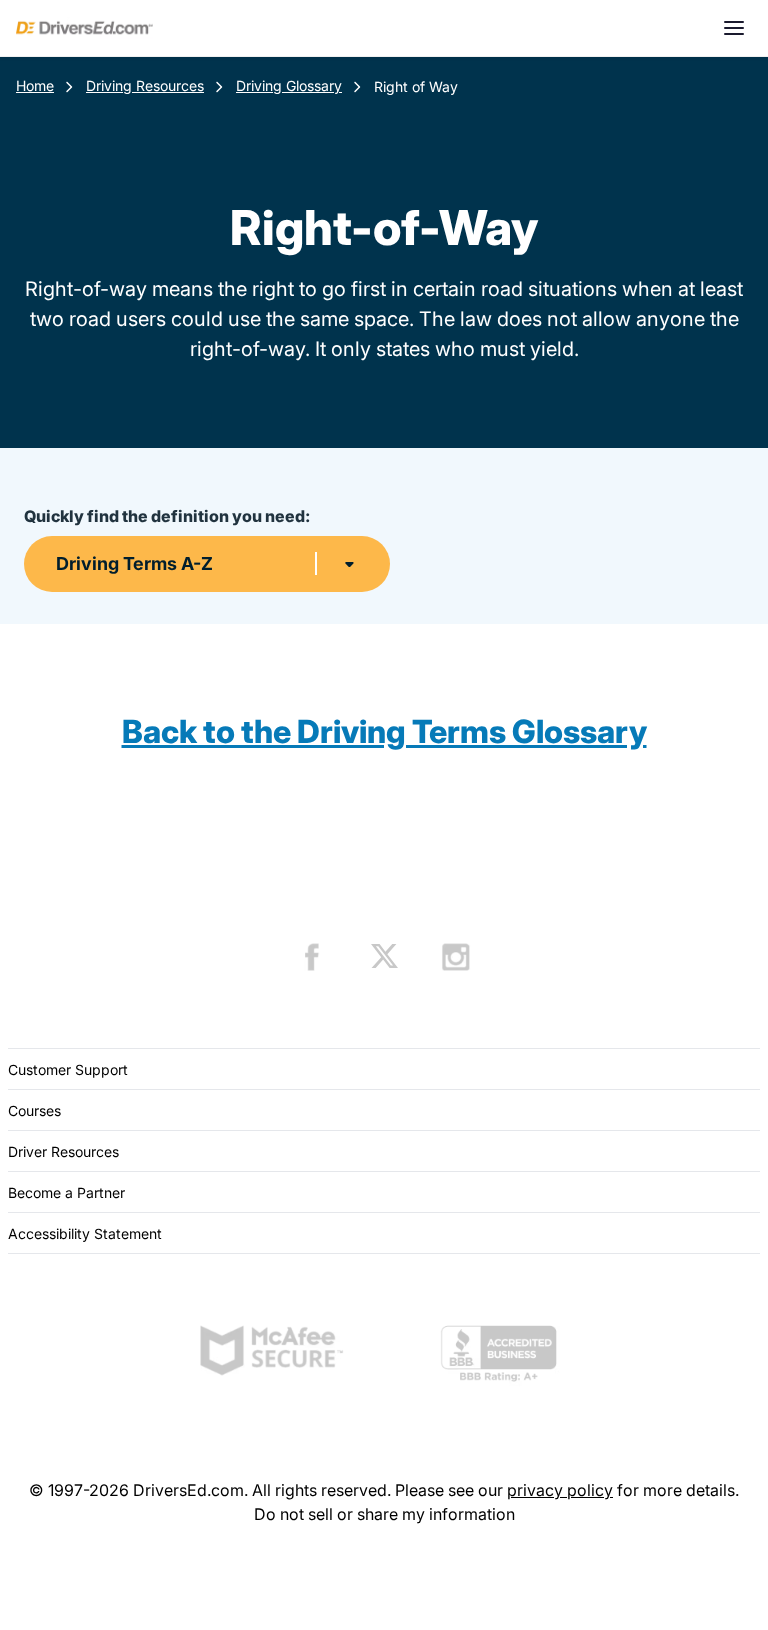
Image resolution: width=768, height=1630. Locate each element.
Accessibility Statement (85, 1233)
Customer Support (68, 1069)
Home (35, 85)
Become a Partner (66, 1192)
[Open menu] (734, 28)
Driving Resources (145, 85)
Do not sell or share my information (384, 1514)
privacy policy (560, 1490)
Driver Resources (63, 1151)
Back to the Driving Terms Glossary (384, 731)
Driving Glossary (289, 85)
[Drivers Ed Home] (84, 28)
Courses (34, 1110)
